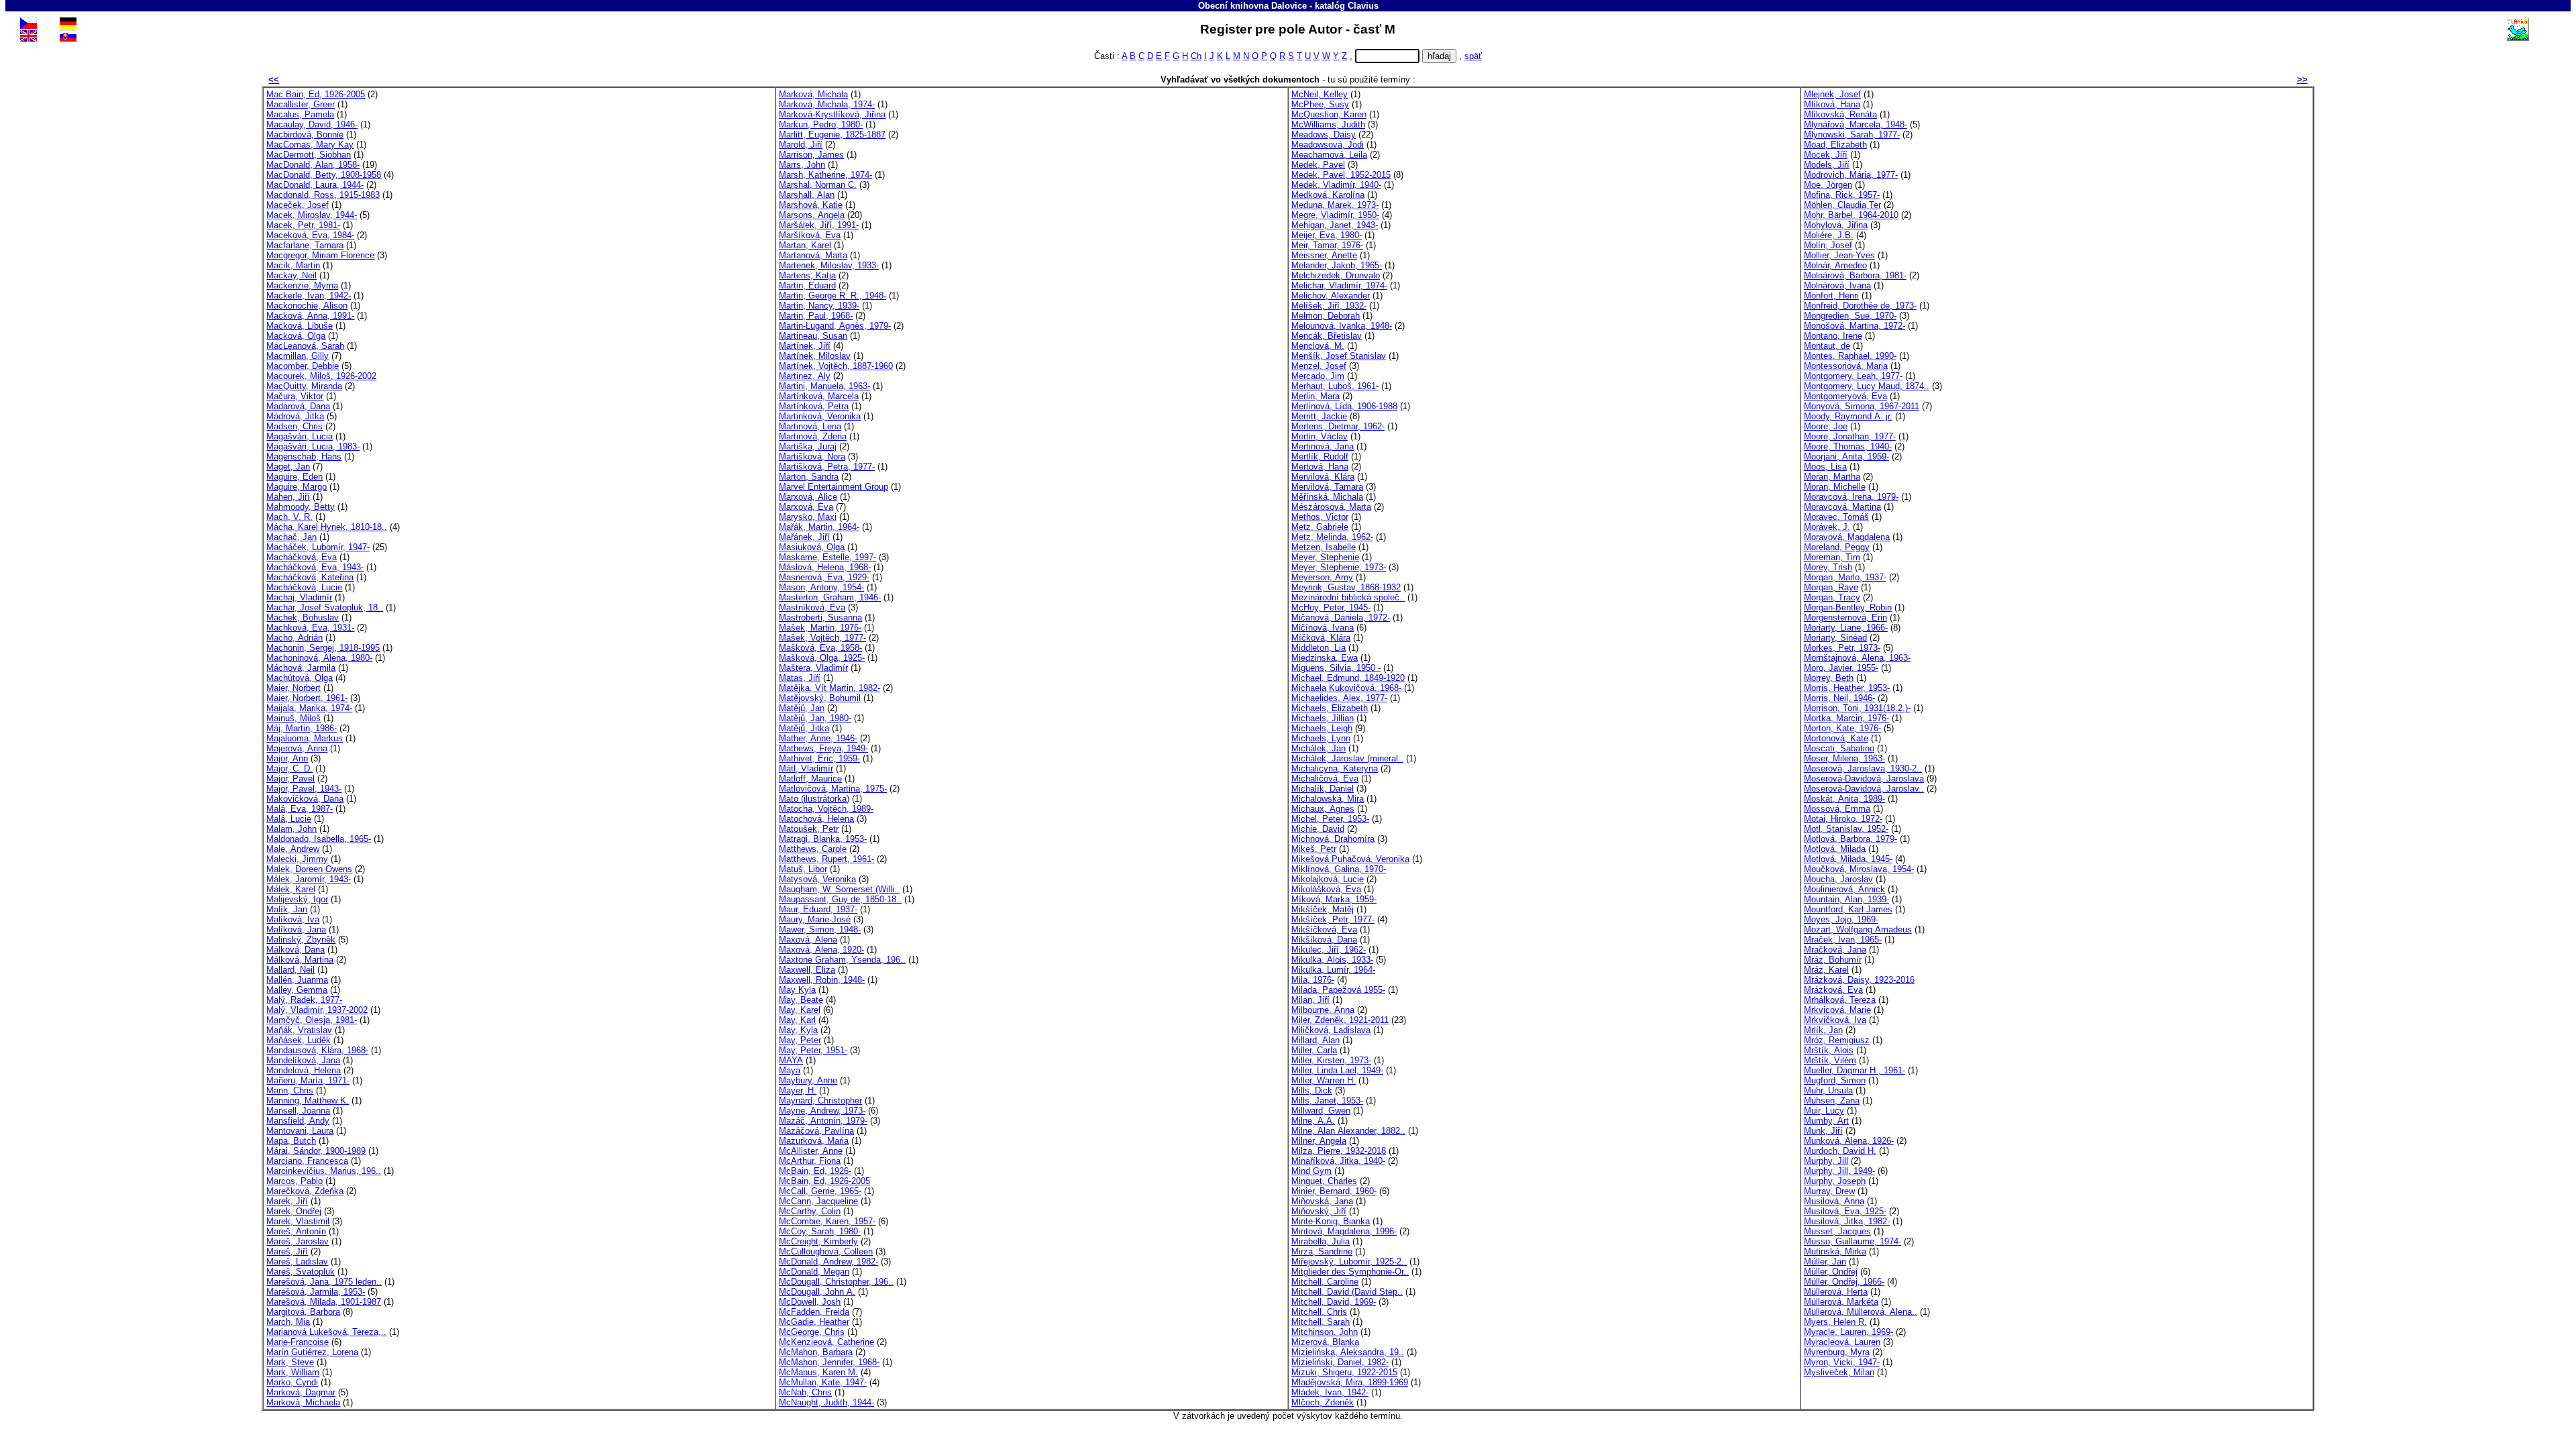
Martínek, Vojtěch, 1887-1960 (836, 366)
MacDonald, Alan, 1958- (313, 165)
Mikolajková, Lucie (1328, 879)
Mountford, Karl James (1848, 909)
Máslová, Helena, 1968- (825, 567)
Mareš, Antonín (296, 1231)
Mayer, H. (798, 1090)
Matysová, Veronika (817, 879)
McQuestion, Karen (1329, 114)
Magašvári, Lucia (300, 436)
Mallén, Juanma (297, 980)
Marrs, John (802, 165)
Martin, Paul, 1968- (816, 316)
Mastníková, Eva (812, 607)
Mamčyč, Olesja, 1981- (312, 1020)
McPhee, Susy (1320, 104)
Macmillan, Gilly (298, 356)
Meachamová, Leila (1329, 155)
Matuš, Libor (803, 869)
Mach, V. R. (289, 517)
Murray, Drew (1829, 1191)
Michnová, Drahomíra (1333, 839)
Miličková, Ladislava (1331, 1030)
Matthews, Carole (813, 849)
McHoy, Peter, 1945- (1331, 607)
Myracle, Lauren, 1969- (1848, 1332)
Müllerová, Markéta (1841, 1302)
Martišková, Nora (812, 457)
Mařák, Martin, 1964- (819, 527)
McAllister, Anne (811, 1151)
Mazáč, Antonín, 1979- (823, 1121)
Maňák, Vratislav (299, 1030)
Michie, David (1318, 829)
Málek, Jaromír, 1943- (309, 879)
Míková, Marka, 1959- (1334, 899)
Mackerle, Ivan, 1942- (309, 296)
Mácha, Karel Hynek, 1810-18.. (327, 527)
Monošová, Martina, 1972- (1855, 326)
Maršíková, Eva (810, 235)
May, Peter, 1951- (813, 1050)
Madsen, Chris (294, 426)
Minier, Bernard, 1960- (1334, 1191)
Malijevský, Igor (297, 899)
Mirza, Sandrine (1322, 1251)
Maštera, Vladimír (813, 668)
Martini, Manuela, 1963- (824, 386)
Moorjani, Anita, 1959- (1846, 457)
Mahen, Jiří (288, 497)
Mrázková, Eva (1833, 990)
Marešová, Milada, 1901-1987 (324, 1302)
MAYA (791, 1060)
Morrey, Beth (1829, 678)
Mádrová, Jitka (295, 416)
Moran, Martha (1832, 477)
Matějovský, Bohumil (820, 698)
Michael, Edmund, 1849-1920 (1348, 678)
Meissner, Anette (1324, 255)
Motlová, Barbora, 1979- (1850, 839)
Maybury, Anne (808, 1080)
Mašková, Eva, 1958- (820, 648)
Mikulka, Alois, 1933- (1332, 960)
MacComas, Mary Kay (310, 145)
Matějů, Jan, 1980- (815, 718)
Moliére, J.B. (1829, 235)
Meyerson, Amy (1322, 577)
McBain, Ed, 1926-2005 (824, 1181)
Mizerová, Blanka (1325, 1342)
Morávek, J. (1827, 527)
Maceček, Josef (298, 205)
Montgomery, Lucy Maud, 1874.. (1867, 386)
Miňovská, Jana (1322, 1201)
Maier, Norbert (293, 688)
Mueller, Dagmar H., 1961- (1855, 1070)
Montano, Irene (1833, 336)
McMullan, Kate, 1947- (823, 1382)
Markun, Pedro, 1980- (821, 124)
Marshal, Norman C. (818, 185)
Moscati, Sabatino (1839, 748)
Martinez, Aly (805, 376)
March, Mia (288, 1322)
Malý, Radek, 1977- (304, 1000)
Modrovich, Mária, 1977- (1851, 175)
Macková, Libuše (300, 326)
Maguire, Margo (297, 487)
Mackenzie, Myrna (302, 285)
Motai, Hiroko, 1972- (1843, 819)
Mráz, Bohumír (1833, 960)
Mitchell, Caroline (1325, 1282)
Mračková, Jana (1835, 950)
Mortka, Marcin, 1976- (1846, 718)
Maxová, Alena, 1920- (821, 950)
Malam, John (291, 829)
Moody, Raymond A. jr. (1848, 416)
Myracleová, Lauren (1842, 1342)
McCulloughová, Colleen (826, 1251)
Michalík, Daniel (1323, 789)
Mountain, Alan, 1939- (1846, 899)
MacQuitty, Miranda (304, 386)
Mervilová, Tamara (1327, 487)
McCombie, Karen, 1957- (827, 1221)
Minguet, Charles (1324, 1181)
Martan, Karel (805, 245)
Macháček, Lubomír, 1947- (318, 547)
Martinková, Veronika (820, 416)
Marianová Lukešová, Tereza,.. (326, 1332)
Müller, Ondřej (1831, 1272)
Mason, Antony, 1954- (821, 587)
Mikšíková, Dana (1324, 940)
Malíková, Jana (296, 929)
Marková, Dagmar (301, 1392)
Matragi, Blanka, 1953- (823, 839)
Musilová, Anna (1834, 1201)
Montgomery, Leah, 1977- (1853, 376)
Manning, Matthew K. (308, 1101)
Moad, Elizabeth (1835, 145)
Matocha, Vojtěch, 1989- (826, 809)
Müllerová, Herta (1836, 1292)
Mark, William (293, 1372)
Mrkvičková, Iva (1835, 1020)
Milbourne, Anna (1323, 1010)
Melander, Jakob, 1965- (1337, 265)
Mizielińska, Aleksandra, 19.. (1348, 1352)
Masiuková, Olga (812, 547)
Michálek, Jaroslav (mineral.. (1347, 758)
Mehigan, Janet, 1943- (1335, 225)
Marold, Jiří (801, 145)
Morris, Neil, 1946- (1839, 698)
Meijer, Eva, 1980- (1327, 235)
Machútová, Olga (300, 678)
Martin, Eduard (807, 285)
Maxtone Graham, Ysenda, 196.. (842, 960)
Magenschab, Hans (304, 457)
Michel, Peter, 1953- (1330, 819)
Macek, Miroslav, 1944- (312, 215)
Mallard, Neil (290, 970)
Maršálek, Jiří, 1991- (819, 225)
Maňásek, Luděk (299, 1040)
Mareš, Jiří (287, 1251)
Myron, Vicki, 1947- (1842, 1362)
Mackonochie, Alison (307, 306)
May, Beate (801, 1000)
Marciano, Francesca (307, 1161)
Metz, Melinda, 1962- (1332, 537)
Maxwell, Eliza (807, 970)
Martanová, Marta (813, 255)
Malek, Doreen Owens (309, 869)
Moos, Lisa (1825, 467)
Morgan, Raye (1831, 587)
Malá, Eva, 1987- (300, 809)
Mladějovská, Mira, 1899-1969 (1350, 1382)
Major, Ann (287, 758)
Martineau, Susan (813, 336)
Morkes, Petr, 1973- (1842, 648)
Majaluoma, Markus (305, 738)
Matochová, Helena (816, 819)
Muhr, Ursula (1828, 1090)
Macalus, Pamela (300, 114)
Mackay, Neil (291, 275)
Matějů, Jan (802, 708)
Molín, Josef (1828, 245)
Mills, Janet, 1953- (1327, 1101)
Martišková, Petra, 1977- (827, 467)
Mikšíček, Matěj (1323, 909)
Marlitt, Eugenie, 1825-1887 (832, 135)
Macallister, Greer (301, 104)
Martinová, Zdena (813, 436)
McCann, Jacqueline (818, 1201)
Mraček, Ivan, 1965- (1843, 940)
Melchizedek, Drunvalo (1336, 275)
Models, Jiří (1827, 165)
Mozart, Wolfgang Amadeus (1858, 929)
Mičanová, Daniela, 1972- (1341, 618)
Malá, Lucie (289, 819)
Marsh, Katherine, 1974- (825, 175)
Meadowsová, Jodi (1328, 145)
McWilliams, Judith (1328, 124)
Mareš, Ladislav (297, 1262)
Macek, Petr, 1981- (303, 225)
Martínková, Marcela (819, 396)
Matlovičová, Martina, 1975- (833, 789)
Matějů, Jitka (804, 728)
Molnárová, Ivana (1837, 285)
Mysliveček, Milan (1839, 1372)
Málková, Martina (300, 960)
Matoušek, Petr (809, 829)
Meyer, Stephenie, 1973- (1339, 567)
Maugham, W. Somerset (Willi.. (839, 889)
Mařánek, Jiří (804, 537)
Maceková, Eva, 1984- (310, 235)
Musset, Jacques (1837, 1231)
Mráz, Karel (1826, 970)
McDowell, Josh (810, 1302)
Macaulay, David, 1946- (312, 124)
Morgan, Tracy (1832, 597)
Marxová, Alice (808, 497)
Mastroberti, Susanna (820, 618)
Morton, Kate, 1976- (1842, 728)
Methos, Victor (1320, 517)
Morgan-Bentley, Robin (1848, 607)
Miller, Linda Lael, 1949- (1337, 1070)
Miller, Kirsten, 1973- (1331, 1060)
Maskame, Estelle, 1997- (827, 557)
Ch (1196, 56)
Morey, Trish (1828, 567)
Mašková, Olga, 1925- (822, 658)
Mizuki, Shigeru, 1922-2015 (1344, 1372)
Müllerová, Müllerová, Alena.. (1861, 1312)
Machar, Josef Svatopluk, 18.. (325, 607)
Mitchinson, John (1325, 1332)
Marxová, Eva (806, 507)
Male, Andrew (293, 849)
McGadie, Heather (814, 1322)
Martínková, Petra (814, 406)
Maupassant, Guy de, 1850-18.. (840, 899)
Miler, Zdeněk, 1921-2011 (1340, 1020)
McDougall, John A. (817, 1292)
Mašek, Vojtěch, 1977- (822, 638)
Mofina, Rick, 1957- (1842, 195)
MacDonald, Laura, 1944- (315, 185)
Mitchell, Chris (1319, 1312)
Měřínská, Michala (1327, 497)
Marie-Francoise (298, 1342)
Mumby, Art (1826, 1121)
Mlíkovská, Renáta (1840, 114)
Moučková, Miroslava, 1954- (1859, 869)
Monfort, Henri (1831, 296)
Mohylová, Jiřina (1836, 225)
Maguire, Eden (294, 477)
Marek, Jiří (287, 1201)
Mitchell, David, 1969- (1334, 1302)
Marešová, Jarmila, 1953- (316, 1292)
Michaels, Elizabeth (1330, 708)
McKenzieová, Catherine (826, 1342)
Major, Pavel (290, 779)
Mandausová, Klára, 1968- (317, 1050)
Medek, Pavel (1318, 165)
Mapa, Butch (291, 1141)
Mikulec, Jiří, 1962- (1329, 950)
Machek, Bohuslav (303, 618)
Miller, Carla (1314, 1050)
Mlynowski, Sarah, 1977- (1852, 135)
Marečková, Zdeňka (305, 1191)
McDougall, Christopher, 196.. (836, 1282)
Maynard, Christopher (820, 1101)
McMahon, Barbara (816, 1352)
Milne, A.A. (1313, 1121)
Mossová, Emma (1837, 809)
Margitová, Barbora (303, 1312)
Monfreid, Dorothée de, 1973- (1860, 306)
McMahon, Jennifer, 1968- (829, 1362)
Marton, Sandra (809, 477)
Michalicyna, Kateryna (1335, 768)
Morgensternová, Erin (1845, 618)
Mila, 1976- (1313, 980)
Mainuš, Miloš (293, 718)
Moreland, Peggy (1837, 547)
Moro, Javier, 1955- (1841, 668)
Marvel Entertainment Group (834, 487)
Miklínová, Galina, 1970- (1339, 869)
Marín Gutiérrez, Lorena (312, 1352)
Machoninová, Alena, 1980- (319, 658)
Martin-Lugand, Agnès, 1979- (835, 326)
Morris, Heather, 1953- (1847, 688)
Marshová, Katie (811, 205)
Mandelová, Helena (304, 1070)
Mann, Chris (290, 1090)
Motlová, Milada (1835, 849)
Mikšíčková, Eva (1324, 929)
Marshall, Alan (807, 195)
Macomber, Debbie (303, 366)
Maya (790, 1070)
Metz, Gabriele (1320, 527)
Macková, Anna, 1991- (310, 316)
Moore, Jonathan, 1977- (1850, 436)
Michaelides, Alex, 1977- (1339, 698)
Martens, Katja (807, 275)
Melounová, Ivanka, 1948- (1342, 326)
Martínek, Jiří (805, 346)
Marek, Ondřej (294, 1211)
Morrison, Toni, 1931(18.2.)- (1857, 708)
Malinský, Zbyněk (301, 940)
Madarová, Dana (298, 406)
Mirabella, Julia (1321, 1241)
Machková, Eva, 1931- (310, 628)
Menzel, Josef (1319, 366)
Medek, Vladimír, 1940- (1336, 185)
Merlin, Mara (1316, 396)
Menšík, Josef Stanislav (1339, 356)
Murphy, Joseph (1835, 1181)
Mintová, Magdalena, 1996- (1344, 1231)
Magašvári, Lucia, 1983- (313, 446)
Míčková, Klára (1321, 638)
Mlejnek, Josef (1832, 94)
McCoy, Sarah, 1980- (820, 1231)
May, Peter (800, 1040)
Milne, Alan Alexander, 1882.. (1348, 1131)
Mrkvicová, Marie (1837, 1010)
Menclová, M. (1318, 346)
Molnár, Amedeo (1835, 265)
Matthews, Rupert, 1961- (826, 859)
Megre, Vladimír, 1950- (1335, 215)
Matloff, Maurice (810, 779)
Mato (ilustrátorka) (814, 799)
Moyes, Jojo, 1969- (1841, 919)
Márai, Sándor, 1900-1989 (316, 1151)
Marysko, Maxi (808, 517)
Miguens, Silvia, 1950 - (1336, 668)
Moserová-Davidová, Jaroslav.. (1864, 789)
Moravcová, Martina (1842, 507)
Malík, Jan (287, 909)
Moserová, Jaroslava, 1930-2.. (1863, 768)
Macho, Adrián (294, 638)
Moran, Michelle (1835, 487)
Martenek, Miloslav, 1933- (829, 265)
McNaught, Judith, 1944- (826, 1402)
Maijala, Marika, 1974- (309, 708)
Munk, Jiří (1823, 1131)
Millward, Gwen (1321, 1111)
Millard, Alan (1316, 1040)
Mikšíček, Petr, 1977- (1333, 919)
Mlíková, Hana (1832, 104)
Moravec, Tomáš (1836, 517)
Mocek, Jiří (1826, 155)
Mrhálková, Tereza (1840, 1000)
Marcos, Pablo (294, 1181)
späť (1473, 56)
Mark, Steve (290, 1362)
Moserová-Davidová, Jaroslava (1864, 779)
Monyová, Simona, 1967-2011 (1862, 406)
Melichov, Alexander (1331, 296)
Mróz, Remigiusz (1837, 1040)
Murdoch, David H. (1840, 1151)
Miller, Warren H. (1324, 1080)
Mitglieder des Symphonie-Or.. (1350, 1272)
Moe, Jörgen (1828, 185)
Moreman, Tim (1832, 557)
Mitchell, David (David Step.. (1347, 1292)
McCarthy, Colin (810, 1211)
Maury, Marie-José (815, 919)
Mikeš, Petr (1314, 849)
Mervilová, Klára (1323, 477)
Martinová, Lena (810, 426)
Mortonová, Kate (1836, 738)
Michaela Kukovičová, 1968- (1346, 688)
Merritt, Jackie (1319, 416)
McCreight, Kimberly (818, 1241)
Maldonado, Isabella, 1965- (319, 839)
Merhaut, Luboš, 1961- (1335, 386)
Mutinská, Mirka (1835, 1251)
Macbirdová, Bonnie (305, 135)
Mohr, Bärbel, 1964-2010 (1851, 215)
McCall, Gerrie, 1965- (820, 1191)
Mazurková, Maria (814, 1141)
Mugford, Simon (1835, 1080)
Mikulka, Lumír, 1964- (1333, 970)
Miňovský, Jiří (1319, 1211)
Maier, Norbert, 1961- (307, 698)
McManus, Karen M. (818, 1372)
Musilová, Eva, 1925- (1845, 1211)
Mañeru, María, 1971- (308, 1080)
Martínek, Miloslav (815, 356)
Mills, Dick (1312, 1090)
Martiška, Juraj (808, 446)
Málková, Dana (296, 950)
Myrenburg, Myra (1837, 1352)
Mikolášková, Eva (1326, 889)
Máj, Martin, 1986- (302, 728)
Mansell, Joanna (298, 1111)
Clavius (1363, 6)
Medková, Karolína (1328, 195)
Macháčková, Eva (302, 557)
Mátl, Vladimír (806, 768)
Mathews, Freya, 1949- (823, 748)
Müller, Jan (1825, 1262)
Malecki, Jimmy (297, 859)
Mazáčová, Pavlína (816, 1131)
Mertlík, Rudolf (1320, 457)
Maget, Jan (288, 467)
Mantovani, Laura (300, 1131)
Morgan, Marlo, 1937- (1845, 577)
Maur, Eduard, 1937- (818, 909)
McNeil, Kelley (1320, 94)
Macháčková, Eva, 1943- (315, 567)
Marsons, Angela (812, 215)
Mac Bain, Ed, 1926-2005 (316, 94)
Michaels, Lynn (1321, 738)
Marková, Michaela (303, 1402)
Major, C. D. (289, 768)
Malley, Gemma (297, 990)
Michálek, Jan (1319, 748)
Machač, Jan (291, 537)
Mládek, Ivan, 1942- (1330, 1392)
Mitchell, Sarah (1321, 1322)
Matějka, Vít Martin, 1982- (829, 688)
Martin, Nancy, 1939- (819, 306)
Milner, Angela (1319, 1141)
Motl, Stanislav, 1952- (1846, 829)
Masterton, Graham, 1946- (830, 597)
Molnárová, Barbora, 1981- (1855, 275)
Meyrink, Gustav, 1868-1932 (1346, 587)
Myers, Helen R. (1835, 1322)
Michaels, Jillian (1323, 718)
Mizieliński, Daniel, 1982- (1340, 1362)
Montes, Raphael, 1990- (1850, 356)
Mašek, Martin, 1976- (820, 628)
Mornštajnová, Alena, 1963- (1857, 658)
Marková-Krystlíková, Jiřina (832, 114)
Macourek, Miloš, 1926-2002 (321, 376)
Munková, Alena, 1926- (1849, 1141)
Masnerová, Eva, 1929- (824, 577)
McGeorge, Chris (812, 1332)
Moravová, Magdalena (1847, 537)
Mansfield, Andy (298, 1121)
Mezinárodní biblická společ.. (1348, 597)
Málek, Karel (291, 889)
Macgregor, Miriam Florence (320, 255)
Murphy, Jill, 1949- (1839, 1171)
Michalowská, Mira (1328, 799)
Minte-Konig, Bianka (1331, 1221)
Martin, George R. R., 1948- (833, 296)
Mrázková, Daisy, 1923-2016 (1859, 980)
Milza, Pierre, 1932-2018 (1339, 1151)
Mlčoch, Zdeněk (1323, 1402)
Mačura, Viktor (295, 396)
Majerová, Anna (297, 748)
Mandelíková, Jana (303, 1060)
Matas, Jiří (800, 678)
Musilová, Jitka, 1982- (1847, 1221)
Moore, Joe (1826, 426)
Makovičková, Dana (305, 799)
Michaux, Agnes (1323, 809)
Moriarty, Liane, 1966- (1846, 628)
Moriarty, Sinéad (1835, 638)
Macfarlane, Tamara (305, 245)
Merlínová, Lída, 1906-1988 (1344, 406)
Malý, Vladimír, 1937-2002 (317, 1010)
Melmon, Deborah (1326, 316)
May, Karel (800, 1010)
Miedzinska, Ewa (1325, 658)
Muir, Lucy (1824, 1111)
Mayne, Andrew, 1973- (822, 1111)
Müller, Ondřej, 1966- (1844, 1282)
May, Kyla (798, 1030)
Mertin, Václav (1320, 436)
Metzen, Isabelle (1324, 547)
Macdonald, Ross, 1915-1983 (323, 195)
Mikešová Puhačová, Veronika (1350, 859)
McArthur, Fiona (810, 1161)
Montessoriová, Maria (1846, 366)
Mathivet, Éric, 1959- (819, 758)
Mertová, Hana (1320, 467)
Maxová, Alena (808, 940)
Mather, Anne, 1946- (818, 738)
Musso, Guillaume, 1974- (1853, 1241)
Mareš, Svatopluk (301, 1272)
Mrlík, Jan (1823, 1030)
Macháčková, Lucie (304, 587)
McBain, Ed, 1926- (815, 1171)
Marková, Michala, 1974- (827, 104)
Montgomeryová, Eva (1845, 396)
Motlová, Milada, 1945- (1848, 859)
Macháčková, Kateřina (310, 577)
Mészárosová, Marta (1331, 507)
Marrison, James (811, 155)
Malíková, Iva (293, 919)
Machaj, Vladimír (299, 597)
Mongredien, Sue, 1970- (1850, 316)
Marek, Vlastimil (298, 1221)
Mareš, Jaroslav (298, 1241)
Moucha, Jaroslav (1838, 879)
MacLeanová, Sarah (305, 346)
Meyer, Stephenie (1325, 557)
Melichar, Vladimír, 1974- (1339, 285)
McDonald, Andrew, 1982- (828, 1262)
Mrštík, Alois (1829, 1050)
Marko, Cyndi (292, 1382)
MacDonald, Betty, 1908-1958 (324, 175)
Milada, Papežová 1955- (1338, 990)
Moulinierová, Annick (1844, 889)
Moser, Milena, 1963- (1844, 758)
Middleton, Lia (1319, 648)
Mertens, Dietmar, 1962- (1338, 426)
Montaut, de (1827, 346)
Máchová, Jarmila (301, 668)
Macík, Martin (293, 265)
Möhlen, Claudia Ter (1842, 205)
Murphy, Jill (1826, 1161)
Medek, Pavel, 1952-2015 (1341, 175)
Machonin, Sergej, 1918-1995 (323, 648)
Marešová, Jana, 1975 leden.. (324, 1282)
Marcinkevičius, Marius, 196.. (324, 1171)
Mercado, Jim (1318, 376)
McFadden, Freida (814, 1312)
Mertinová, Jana (1323, 446)
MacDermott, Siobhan (309, 155)
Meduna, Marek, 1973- (1335, 205)
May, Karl (797, 1020)
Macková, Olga (296, 336)
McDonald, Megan (814, 1272)
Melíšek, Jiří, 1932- (1329, 306)
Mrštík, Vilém (1830, 1060)
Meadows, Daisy (1324, 135)
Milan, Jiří (1310, 1000)
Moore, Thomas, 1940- (1848, 446)
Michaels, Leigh (1322, 728)
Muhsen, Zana (1832, 1101)
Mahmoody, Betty (301, 507)
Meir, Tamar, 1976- (1327, 245)
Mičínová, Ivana (1323, 628)
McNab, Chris (805, 1392)
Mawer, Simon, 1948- (820, 929)
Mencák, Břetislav (1327, 336)
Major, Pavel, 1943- (304, 789)
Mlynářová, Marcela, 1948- (1856, 124)
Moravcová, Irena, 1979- (1851, 497)
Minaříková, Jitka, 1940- (1338, 1161)
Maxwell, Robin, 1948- (822, 980)
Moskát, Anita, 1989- (1844, 799)
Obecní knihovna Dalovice (1252, 6)
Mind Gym (1311, 1171)
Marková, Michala (813, 94)
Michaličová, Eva (1325, 779)
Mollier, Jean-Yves (1839, 255)
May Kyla (797, 990)
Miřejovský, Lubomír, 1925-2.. (1349, 1262)
